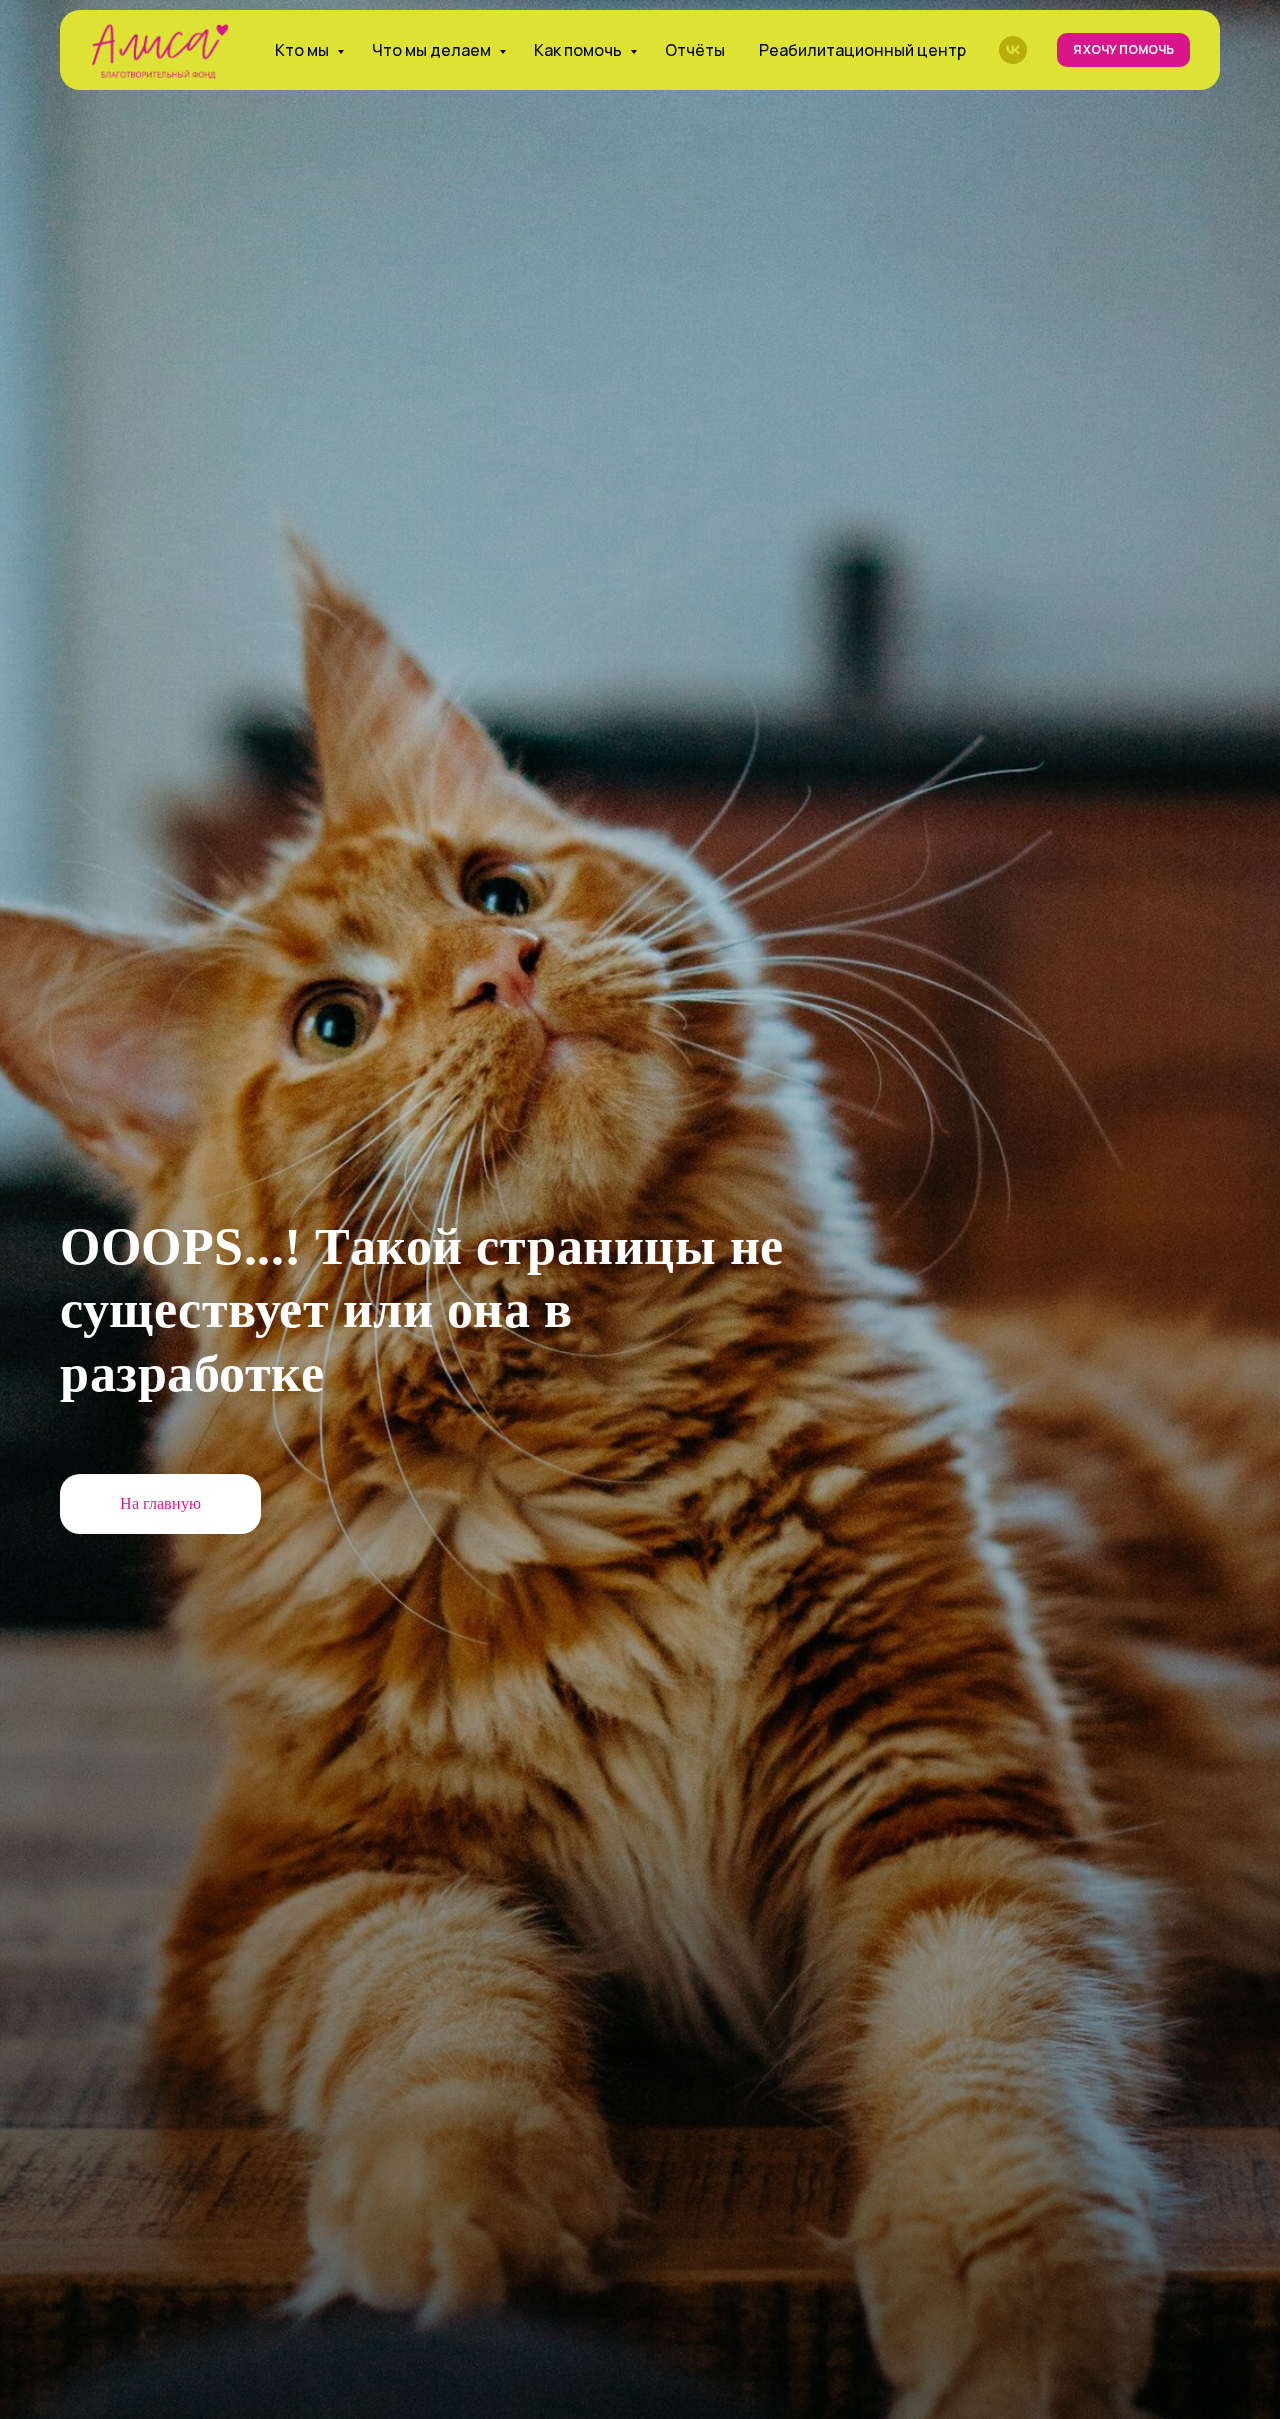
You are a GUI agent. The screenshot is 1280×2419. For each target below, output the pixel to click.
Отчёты (695, 50)
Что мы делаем (433, 50)
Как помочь (579, 50)
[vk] (1013, 50)
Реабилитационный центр (862, 50)
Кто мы (303, 50)
